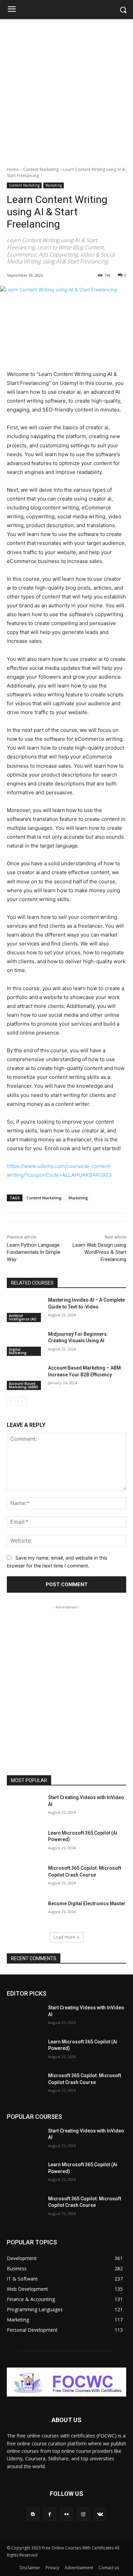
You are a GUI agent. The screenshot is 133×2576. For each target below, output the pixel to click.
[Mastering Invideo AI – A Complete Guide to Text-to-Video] (25, 1309)
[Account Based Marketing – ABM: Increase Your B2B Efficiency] (25, 1377)
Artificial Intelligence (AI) (23, 1317)
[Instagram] (83, 2514)
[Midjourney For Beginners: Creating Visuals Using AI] (25, 1344)
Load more (64, 1937)
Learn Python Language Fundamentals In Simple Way (34, 1252)
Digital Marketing (18, 1351)
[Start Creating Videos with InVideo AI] (25, 1807)
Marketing (54, 185)
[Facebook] (50, 2514)
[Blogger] (33, 2514)
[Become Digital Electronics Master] (25, 1913)
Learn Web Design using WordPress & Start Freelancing (99, 1252)
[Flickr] (66, 2514)
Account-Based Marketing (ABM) (24, 1385)
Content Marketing (41, 169)
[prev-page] (11, 1401)
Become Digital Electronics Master (87, 1904)
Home (13, 169)
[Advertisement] (66, 89)
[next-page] (22, 1401)
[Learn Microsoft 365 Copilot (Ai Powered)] (25, 1842)
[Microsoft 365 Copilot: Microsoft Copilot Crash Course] (25, 1878)
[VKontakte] (100, 2514)
